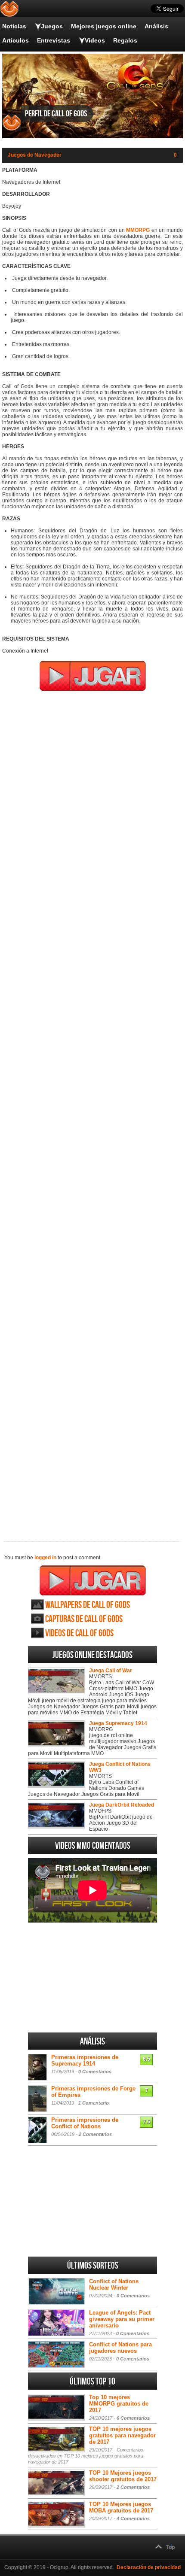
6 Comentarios (133, 2418)
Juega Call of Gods (93, 1580)
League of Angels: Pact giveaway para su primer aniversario (122, 2319)
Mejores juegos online (104, 26)
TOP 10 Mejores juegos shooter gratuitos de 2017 (123, 2476)
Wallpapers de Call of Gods (88, 1605)
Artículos (15, 40)
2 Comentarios (95, 2134)
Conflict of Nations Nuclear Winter (114, 2284)
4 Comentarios (133, 2518)
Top (170, 2547)
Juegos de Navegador (35, 155)
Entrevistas (54, 40)
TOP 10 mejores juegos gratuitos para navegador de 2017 (122, 2435)
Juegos (52, 26)
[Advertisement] (92, 1110)
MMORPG (138, 230)
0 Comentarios (95, 2072)
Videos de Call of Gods (79, 1633)
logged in (45, 1558)
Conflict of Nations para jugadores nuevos (120, 2348)
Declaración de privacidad (149, 2567)
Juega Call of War (111, 1671)
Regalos (125, 40)
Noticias (14, 26)
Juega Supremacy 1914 (118, 1723)
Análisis (156, 26)
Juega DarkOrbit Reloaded (122, 1805)
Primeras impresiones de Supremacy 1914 (85, 2060)
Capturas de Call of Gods (84, 1619)
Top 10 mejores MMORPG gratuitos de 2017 (119, 2404)
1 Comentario (94, 2103)
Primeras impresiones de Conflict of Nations (85, 2123)
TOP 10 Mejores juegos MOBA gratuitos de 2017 (121, 2507)
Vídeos (95, 40)
